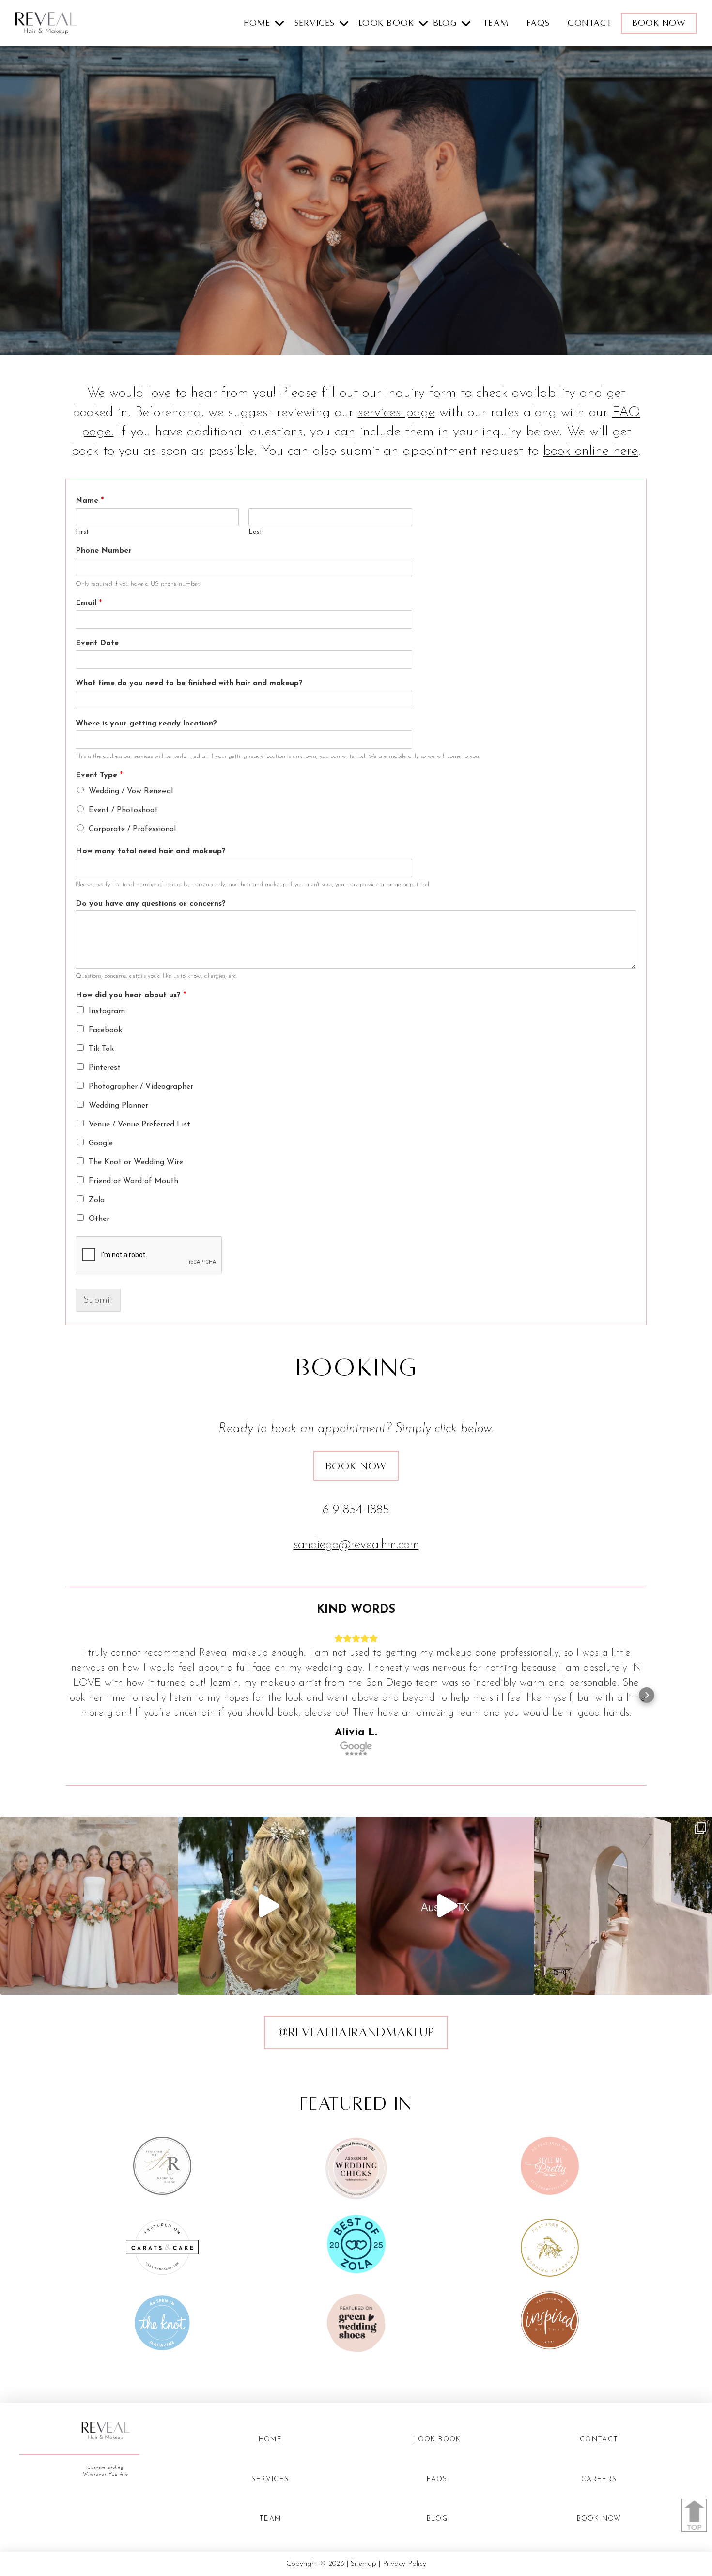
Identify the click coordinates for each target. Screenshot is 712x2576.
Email (89, 603)
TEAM (496, 23)
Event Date (97, 643)
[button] (267, 23)
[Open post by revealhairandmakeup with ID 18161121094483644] (89, 1906)
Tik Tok (101, 1049)
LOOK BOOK (437, 2440)
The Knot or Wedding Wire (136, 1162)
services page (396, 413)
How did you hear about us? (131, 995)
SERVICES (270, 2479)
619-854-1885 (356, 1510)
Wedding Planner (118, 1106)
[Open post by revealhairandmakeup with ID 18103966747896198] (267, 1906)
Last (255, 532)
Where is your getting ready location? (146, 724)
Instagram (107, 1011)
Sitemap (364, 2564)
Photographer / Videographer (141, 1087)
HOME (271, 2440)
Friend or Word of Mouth (133, 1181)
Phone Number (104, 551)
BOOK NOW (599, 2519)
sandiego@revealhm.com (356, 1545)
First (82, 532)
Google (101, 1143)
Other (99, 1219)
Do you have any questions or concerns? (151, 904)
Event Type (99, 775)
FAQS (539, 23)
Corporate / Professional (132, 829)
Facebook (105, 1030)
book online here (590, 451)
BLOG (437, 2519)
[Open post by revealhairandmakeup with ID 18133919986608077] (445, 1906)
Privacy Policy (404, 2564)
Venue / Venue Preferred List (139, 1125)
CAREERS (599, 2479)
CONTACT (590, 23)
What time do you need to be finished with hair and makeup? (189, 683)
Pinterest (105, 1068)
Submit (98, 1300)
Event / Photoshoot (123, 810)
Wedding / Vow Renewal (131, 791)
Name (90, 501)
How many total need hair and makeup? (151, 851)
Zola (97, 1200)
